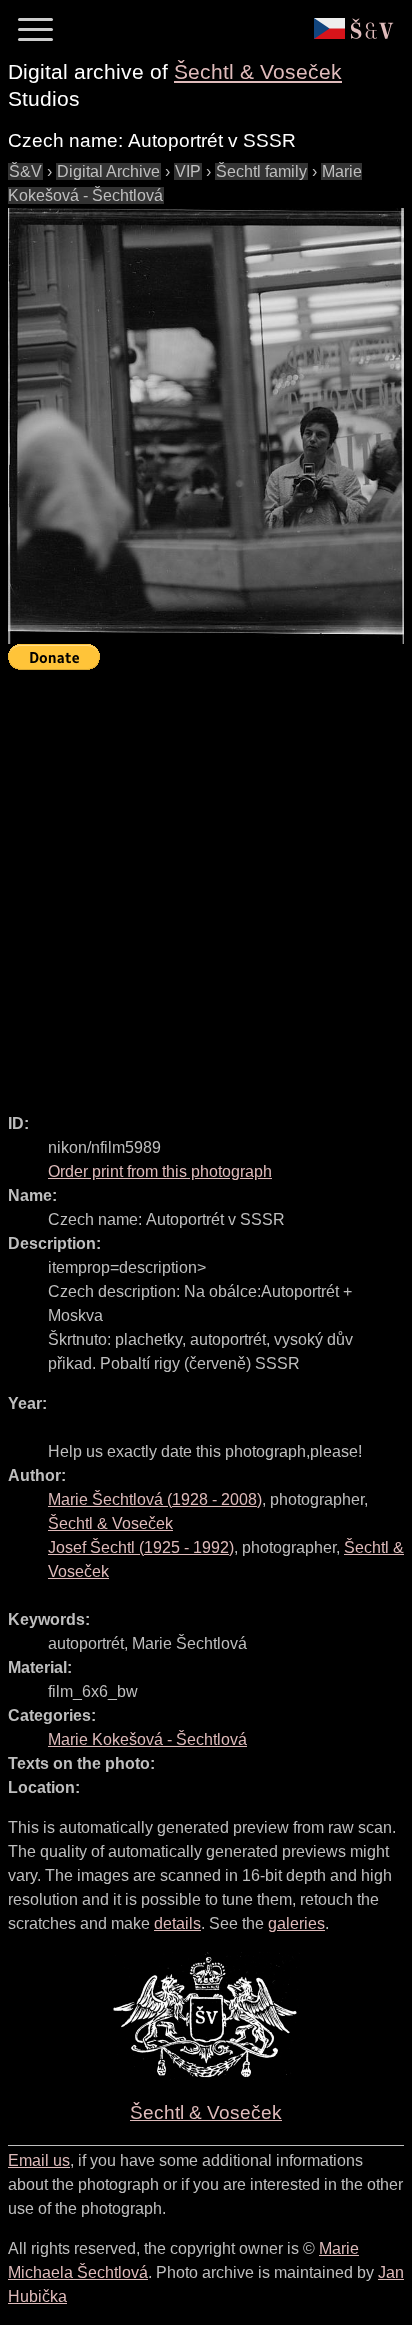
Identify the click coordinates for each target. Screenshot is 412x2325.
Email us (39, 2160)
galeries (296, 1923)
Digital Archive (108, 171)
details (177, 1923)
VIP (188, 171)
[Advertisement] (206, 883)
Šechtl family (261, 171)
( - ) (155, 1499)
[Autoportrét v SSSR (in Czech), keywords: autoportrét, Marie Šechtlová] (206, 426)
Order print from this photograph (160, 1171)
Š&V (25, 171)
